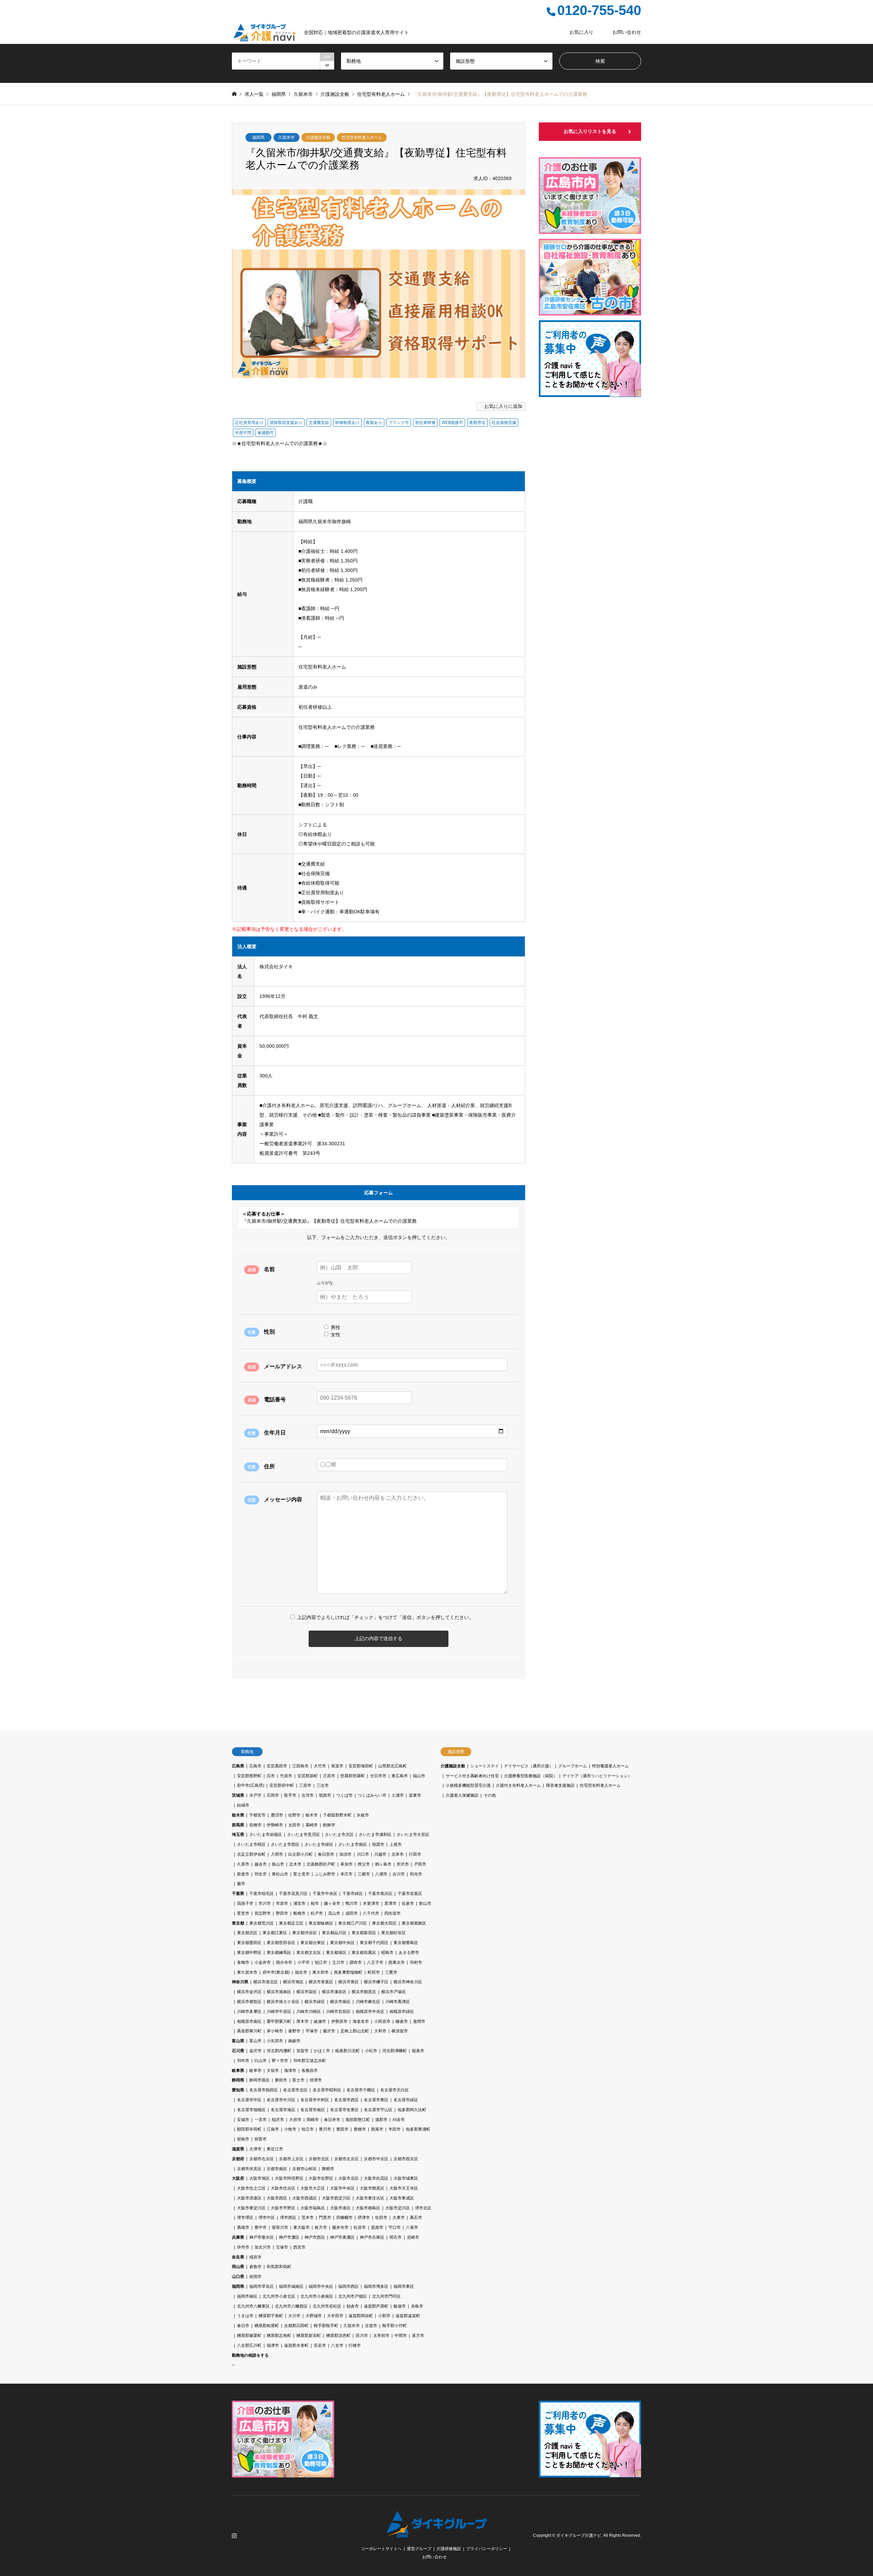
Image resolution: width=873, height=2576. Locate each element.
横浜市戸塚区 (394, 1992)
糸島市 (417, 2306)
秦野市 (294, 2031)
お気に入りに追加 (503, 406)
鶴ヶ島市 (383, 1864)
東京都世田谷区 (281, 1943)
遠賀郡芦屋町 (376, 2306)
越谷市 (261, 1864)
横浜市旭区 (293, 1982)
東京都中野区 (249, 1953)
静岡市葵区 (260, 2080)
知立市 (308, 2129)
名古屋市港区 (283, 2110)
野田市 (282, 1913)
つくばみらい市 (372, 1795)
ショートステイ (485, 1766)
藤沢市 (329, 2031)
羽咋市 (243, 2061)
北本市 (398, 1854)
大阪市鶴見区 (372, 2188)
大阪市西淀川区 (336, 2198)
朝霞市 (378, 1844)
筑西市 (325, 1795)
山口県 (238, 2277)
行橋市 (355, 2345)
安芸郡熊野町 (249, 1776)
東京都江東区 (275, 1933)
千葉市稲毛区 (262, 1894)
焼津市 (316, 2080)
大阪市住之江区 (251, 2188)
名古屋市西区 (346, 2100)
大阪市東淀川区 (251, 2208)
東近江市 (275, 2149)
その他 (490, 1795)
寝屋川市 (280, 2227)
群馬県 (238, 1825)
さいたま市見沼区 (304, 1835)
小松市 (371, 2051)
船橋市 (299, 1913)
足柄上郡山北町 (355, 2031)
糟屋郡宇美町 (271, 2316)
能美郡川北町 (347, 2051)
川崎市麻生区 (368, 2002)
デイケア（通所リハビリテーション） (597, 1776)
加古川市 (263, 2247)
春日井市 (332, 2120)
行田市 (415, 1854)
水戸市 (255, 1795)
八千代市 (371, 1913)
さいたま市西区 (285, 1844)
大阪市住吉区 (283, 2188)
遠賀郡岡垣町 (361, 2316)
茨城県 (238, 1795)
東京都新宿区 (364, 1933)
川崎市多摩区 (249, 2012)
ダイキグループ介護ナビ (579, 2535)
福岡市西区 (349, 2286)
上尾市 (396, 1844)
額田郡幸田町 (249, 2129)
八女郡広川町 (249, 2345)
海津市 (290, 2071)
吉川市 (399, 1874)
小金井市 (263, 1962)
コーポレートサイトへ (381, 2549)
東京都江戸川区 (353, 1923)
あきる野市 (409, 1953)
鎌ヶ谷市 (332, 1903)
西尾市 (377, 2129)
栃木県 (238, 1815)
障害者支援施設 (560, 1785)
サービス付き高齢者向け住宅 (472, 1776)
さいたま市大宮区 (413, 1835)
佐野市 (294, 1815)
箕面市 (377, 2227)
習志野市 (263, 1913)
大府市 (295, 2120)
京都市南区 (277, 2169)
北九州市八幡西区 (291, 2306)
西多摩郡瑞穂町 (348, 1972)
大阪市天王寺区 (404, 2188)
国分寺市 (284, 1962)
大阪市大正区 (313, 2188)
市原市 (282, 1903)
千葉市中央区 (325, 1894)
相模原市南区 (249, 2021)
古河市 (308, 1795)
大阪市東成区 (402, 2198)
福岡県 (258, 137)
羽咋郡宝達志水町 (310, 2061)
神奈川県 (240, 1982)
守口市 (395, 2227)
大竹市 (320, 1766)
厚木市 (302, 2021)
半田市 (395, 2129)
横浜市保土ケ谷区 (283, 2002)
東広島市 (400, 1776)
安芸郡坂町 (308, 1776)
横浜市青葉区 (321, 1982)
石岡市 (273, 1795)
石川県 (238, 2051)
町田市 (374, 1972)
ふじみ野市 (325, 1874)
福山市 (419, 1776)
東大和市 (321, 1972)
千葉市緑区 (353, 1894)
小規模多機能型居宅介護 (468, 1785)
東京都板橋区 (321, 1923)
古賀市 (371, 2326)
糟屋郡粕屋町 (267, 2326)
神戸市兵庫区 (372, 2237)
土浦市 (398, 1795)
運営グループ (419, 2549)
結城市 (243, 1805)
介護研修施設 (449, 2549)
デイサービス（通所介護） (529, 1766)
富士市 (298, 2080)
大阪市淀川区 (398, 2208)
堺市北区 (423, 2208)
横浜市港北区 (266, 1982)
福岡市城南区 (291, 2286)
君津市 (390, 1903)
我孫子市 (245, 1903)
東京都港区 (336, 1953)
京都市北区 (319, 2159)
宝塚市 (282, 2247)
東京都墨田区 (249, 1943)
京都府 (238, 2159)
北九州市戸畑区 (353, 2296)
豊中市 (261, 2227)
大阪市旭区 (260, 2178)
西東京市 (397, 1962)
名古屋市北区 (295, 2090)
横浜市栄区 (307, 1992)
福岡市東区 (404, 2286)
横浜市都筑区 (249, 2002)
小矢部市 (275, 2041)
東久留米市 (247, 1972)
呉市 (271, 1776)
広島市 (255, 1766)
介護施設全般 (318, 137)
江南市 (273, 2129)
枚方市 (321, 2227)
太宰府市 (381, 2336)
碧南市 (243, 2139)
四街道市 (393, 1913)
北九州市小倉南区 (317, 2296)
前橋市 (255, 1825)
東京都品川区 (334, 1933)
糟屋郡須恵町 (338, 2336)
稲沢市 (278, 2120)
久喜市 (243, 1864)
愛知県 (238, 2090)
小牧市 (290, 2129)
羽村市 (416, 1962)
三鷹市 (391, 1972)
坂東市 (415, 1795)
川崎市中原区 (279, 2012)
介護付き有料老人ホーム (518, 1785)
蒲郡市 (381, 2120)
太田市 (294, 1825)
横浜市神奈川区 (408, 1982)
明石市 (396, 2237)
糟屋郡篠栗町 (249, 2336)
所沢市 (403, 1864)
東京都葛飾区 (414, 1923)
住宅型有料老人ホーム (362, 137)
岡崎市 (313, 2120)
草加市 (346, 1864)
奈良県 (238, 2257)
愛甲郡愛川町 (279, 2021)
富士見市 (301, 1874)
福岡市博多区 (376, 2286)
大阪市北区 (349, 2178)
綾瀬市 (320, 2021)
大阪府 (238, 2178)
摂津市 (364, 2218)
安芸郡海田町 (361, 1766)
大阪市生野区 (321, 2178)
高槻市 (243, 2227)
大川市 (294, 2316)
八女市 (337, 2345)
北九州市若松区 (327, 2306)
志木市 (295, 1864)
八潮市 (381, 1874)
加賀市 (302, 2051)
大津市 (255, 2149)
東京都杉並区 (394, 1933)
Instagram (234, 2535)
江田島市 (300, 1766)
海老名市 (361, 2021)
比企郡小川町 (300, 1854)
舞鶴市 (328, 2169)
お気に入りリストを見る (590, 131)
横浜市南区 (340, 2002)
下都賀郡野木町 (337, 1815)
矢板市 (363, 1815)
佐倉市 (408, 1903)
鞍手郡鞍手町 (326, 2326)
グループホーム (573, 1766)
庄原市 (329, 1776)
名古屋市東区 (376, 2100)
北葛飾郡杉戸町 (321, 1864)
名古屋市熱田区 (264, 2090)
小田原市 (382, 2021)
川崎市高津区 (398, 2002)
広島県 (238, 1766)
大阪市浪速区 (249, 2198)
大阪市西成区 (305, 2198)
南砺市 (294, 2041)
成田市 (352, 1913)
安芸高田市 (277, 1766)
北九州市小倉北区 (279, 2296)
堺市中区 (267, 2218)
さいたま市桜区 (251, 1844)
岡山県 (238, 2267)
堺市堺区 (245, 2218)
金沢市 (255, 2051)
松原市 (360, 2227)
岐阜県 (238, 2071)
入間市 (277, 1854)
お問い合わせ (627, 32)
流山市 (334, 1913)
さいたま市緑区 (319, 1844)
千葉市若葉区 (410, 1894)
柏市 (315, 1903)
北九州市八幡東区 (253, 2306)
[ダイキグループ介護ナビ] (437, 2533)
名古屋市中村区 (315, 2100)
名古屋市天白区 (395, 2090)
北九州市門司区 (386, 2296)
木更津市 (371, 1903)
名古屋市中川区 (281, 2100)
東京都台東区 (313, 1943)
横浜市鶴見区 (364, 1992)
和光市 (416, 1874)
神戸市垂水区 (262, 2237)
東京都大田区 (384, 1923)
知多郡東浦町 (418, 2129)
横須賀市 (400, 2031)
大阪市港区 (340, 2208)
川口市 (363, 1854)
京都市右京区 (262, 2159)
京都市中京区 (376, 2159)
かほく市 (322, 2051)
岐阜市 (255, 2071)
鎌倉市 (402, 2021)
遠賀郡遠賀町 (408, 2316)
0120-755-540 (599, 10)
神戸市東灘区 (342, 2237)
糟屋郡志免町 (279, 2336)
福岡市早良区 (262, 2286)
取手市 (290, 1795)
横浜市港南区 (279, 1992)
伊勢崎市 (275, 1825)
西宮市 (299, 2247)
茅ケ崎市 (275, 2031)
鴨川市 (352, 1903)
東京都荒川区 (262, 1923)
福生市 (301, 1972)
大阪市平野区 (283, 2208)
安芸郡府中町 (282, 1785)
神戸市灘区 (289, 2237)
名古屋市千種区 (361, 2090)
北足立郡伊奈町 (251, 1854)
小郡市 (384, 2316)
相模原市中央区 (370, 2012)
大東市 (399, 2218)
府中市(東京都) (276, 1972)
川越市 (380, 1854)
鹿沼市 (277, 1815)
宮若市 (320, 2345)
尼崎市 (413, 2237)
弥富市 (261, 2139)
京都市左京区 (346, 2159)
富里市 (243, 1913)
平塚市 (312, 2031)
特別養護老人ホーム (610, 1766)
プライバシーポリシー (487, 2549)
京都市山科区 (305, 2169)
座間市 (419, 2021)
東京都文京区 (309, 1953)
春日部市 (326, 1854)
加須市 (345, 1854)
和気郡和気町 (279, 2267)
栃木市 (312, 1815)
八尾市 (412, 2227)
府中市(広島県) (251, 1785)
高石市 (416, 2218)
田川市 (362, 2336)
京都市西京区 (406, 2159)
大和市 (380, 2031)
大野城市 (314, 2316)
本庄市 (346, 1874)
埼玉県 (238, 1835)
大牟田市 (335, 2316)
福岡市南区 (247, 2296)
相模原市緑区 (402, 2012)
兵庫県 (238, 2237)
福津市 (273, 2345)
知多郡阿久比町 (412, 2110)
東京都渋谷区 (305, 1933)
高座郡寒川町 (249, 2031)
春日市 (243, 2326)
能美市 (418, 2051)
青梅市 (243, 1962)
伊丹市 (243, 2247)
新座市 (243, 1874)
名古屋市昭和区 (327, 2090)
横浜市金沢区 (249, 1992)
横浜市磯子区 (376, 1982)
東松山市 (280, 1874)
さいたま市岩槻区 (266, 1835)
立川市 (338, 1962)
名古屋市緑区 (406, 2100)
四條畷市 (344, 2218)
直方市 (418, 2336)
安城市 (243, 2120)
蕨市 (241, 1884)
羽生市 (261, 1874)
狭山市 (278, 1864)
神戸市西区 (315, 2237)
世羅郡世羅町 (353, 1776)
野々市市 (280, 2061)
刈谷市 (399, 2120)
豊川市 (325, 2129)
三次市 (323, 1785)
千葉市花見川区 (293, 1894)
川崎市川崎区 (309, 2012)
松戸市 (317, 1913)
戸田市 (420, 1864)
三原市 (305, 1785)
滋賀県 (238, 2149)
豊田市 (342, 2129)
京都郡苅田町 (296, 2326)
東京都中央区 (342, 1943)
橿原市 (255, 2257)
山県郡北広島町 (393, 1766)
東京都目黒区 (364, 1953)
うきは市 (245, 2316)
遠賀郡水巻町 (296, 2345)
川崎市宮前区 (338, 2012)
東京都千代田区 (374, 1943)
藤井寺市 (340, 2227)
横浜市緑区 (315, 2002)
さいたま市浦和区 (375, 1835)
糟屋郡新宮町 (309, 2336)
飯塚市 (400, 2306)
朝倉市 (353, 2306)
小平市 (304, 1962)
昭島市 (387, 1953)
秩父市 (364, 1864)
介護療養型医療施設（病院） (531, 1776)
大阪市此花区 (376, 2178)
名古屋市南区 (313, 2110)
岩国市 (255, 2277)
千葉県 (238, 1894)
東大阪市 (301, 2227)
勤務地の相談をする (250, 2355)
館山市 (425, 1903)
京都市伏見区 (249, 2169)
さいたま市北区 (339, 1835)
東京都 (238, 1923)
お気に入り (581, 32)
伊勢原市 (339, 2021)
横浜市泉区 (349, 1982)
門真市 (325, 2218)
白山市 (261, 2061)
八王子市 (375, 1962)
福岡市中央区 (321, 2286)
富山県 (238, 2041)
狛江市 (321, 1962)
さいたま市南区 (353, 1844)
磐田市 (281, 2080)
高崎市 (312, 1825)
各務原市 (310, 2071)
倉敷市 (255, 2267)
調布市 (356, 1962)
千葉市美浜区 (380, 1894)
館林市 (329, 1825)
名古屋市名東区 (344, 2110)
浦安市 (299, 1903)
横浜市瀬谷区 (334, 1992)
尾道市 (337, 1766)
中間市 (401, 2336)
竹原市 (286, 1776)
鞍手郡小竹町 (395, 2326)
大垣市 (273, 2071)
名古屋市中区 (249, 2100)
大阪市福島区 (313, 2208)
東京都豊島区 (406, 1943)
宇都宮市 (257, 1815)
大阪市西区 (277, 2198)
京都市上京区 (291, 2159)
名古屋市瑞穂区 (251, 2110)
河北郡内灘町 (279, 2051)
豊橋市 (360, 2129)
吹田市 (381, 2218)
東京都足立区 (291, 1923)
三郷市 (364, 1874)
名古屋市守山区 (378, 2110)
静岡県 (238, 2080)
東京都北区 (247, 1933)
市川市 (265, 1903)
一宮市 (261, 2120)
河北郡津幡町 (395, 2051)
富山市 (255, 2041)
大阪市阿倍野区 (289, 2178)
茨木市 (308, 2218)
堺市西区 (288, 2218)
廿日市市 (378, 1776)
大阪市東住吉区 (370, 2198)
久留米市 (286, 137)
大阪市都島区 (368, 2208)
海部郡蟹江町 (358, 2120)
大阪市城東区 (406, 2178)
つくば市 (344, 1795)
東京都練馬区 (279, 1953)
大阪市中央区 (342, 2188)
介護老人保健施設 (462, 1795)
